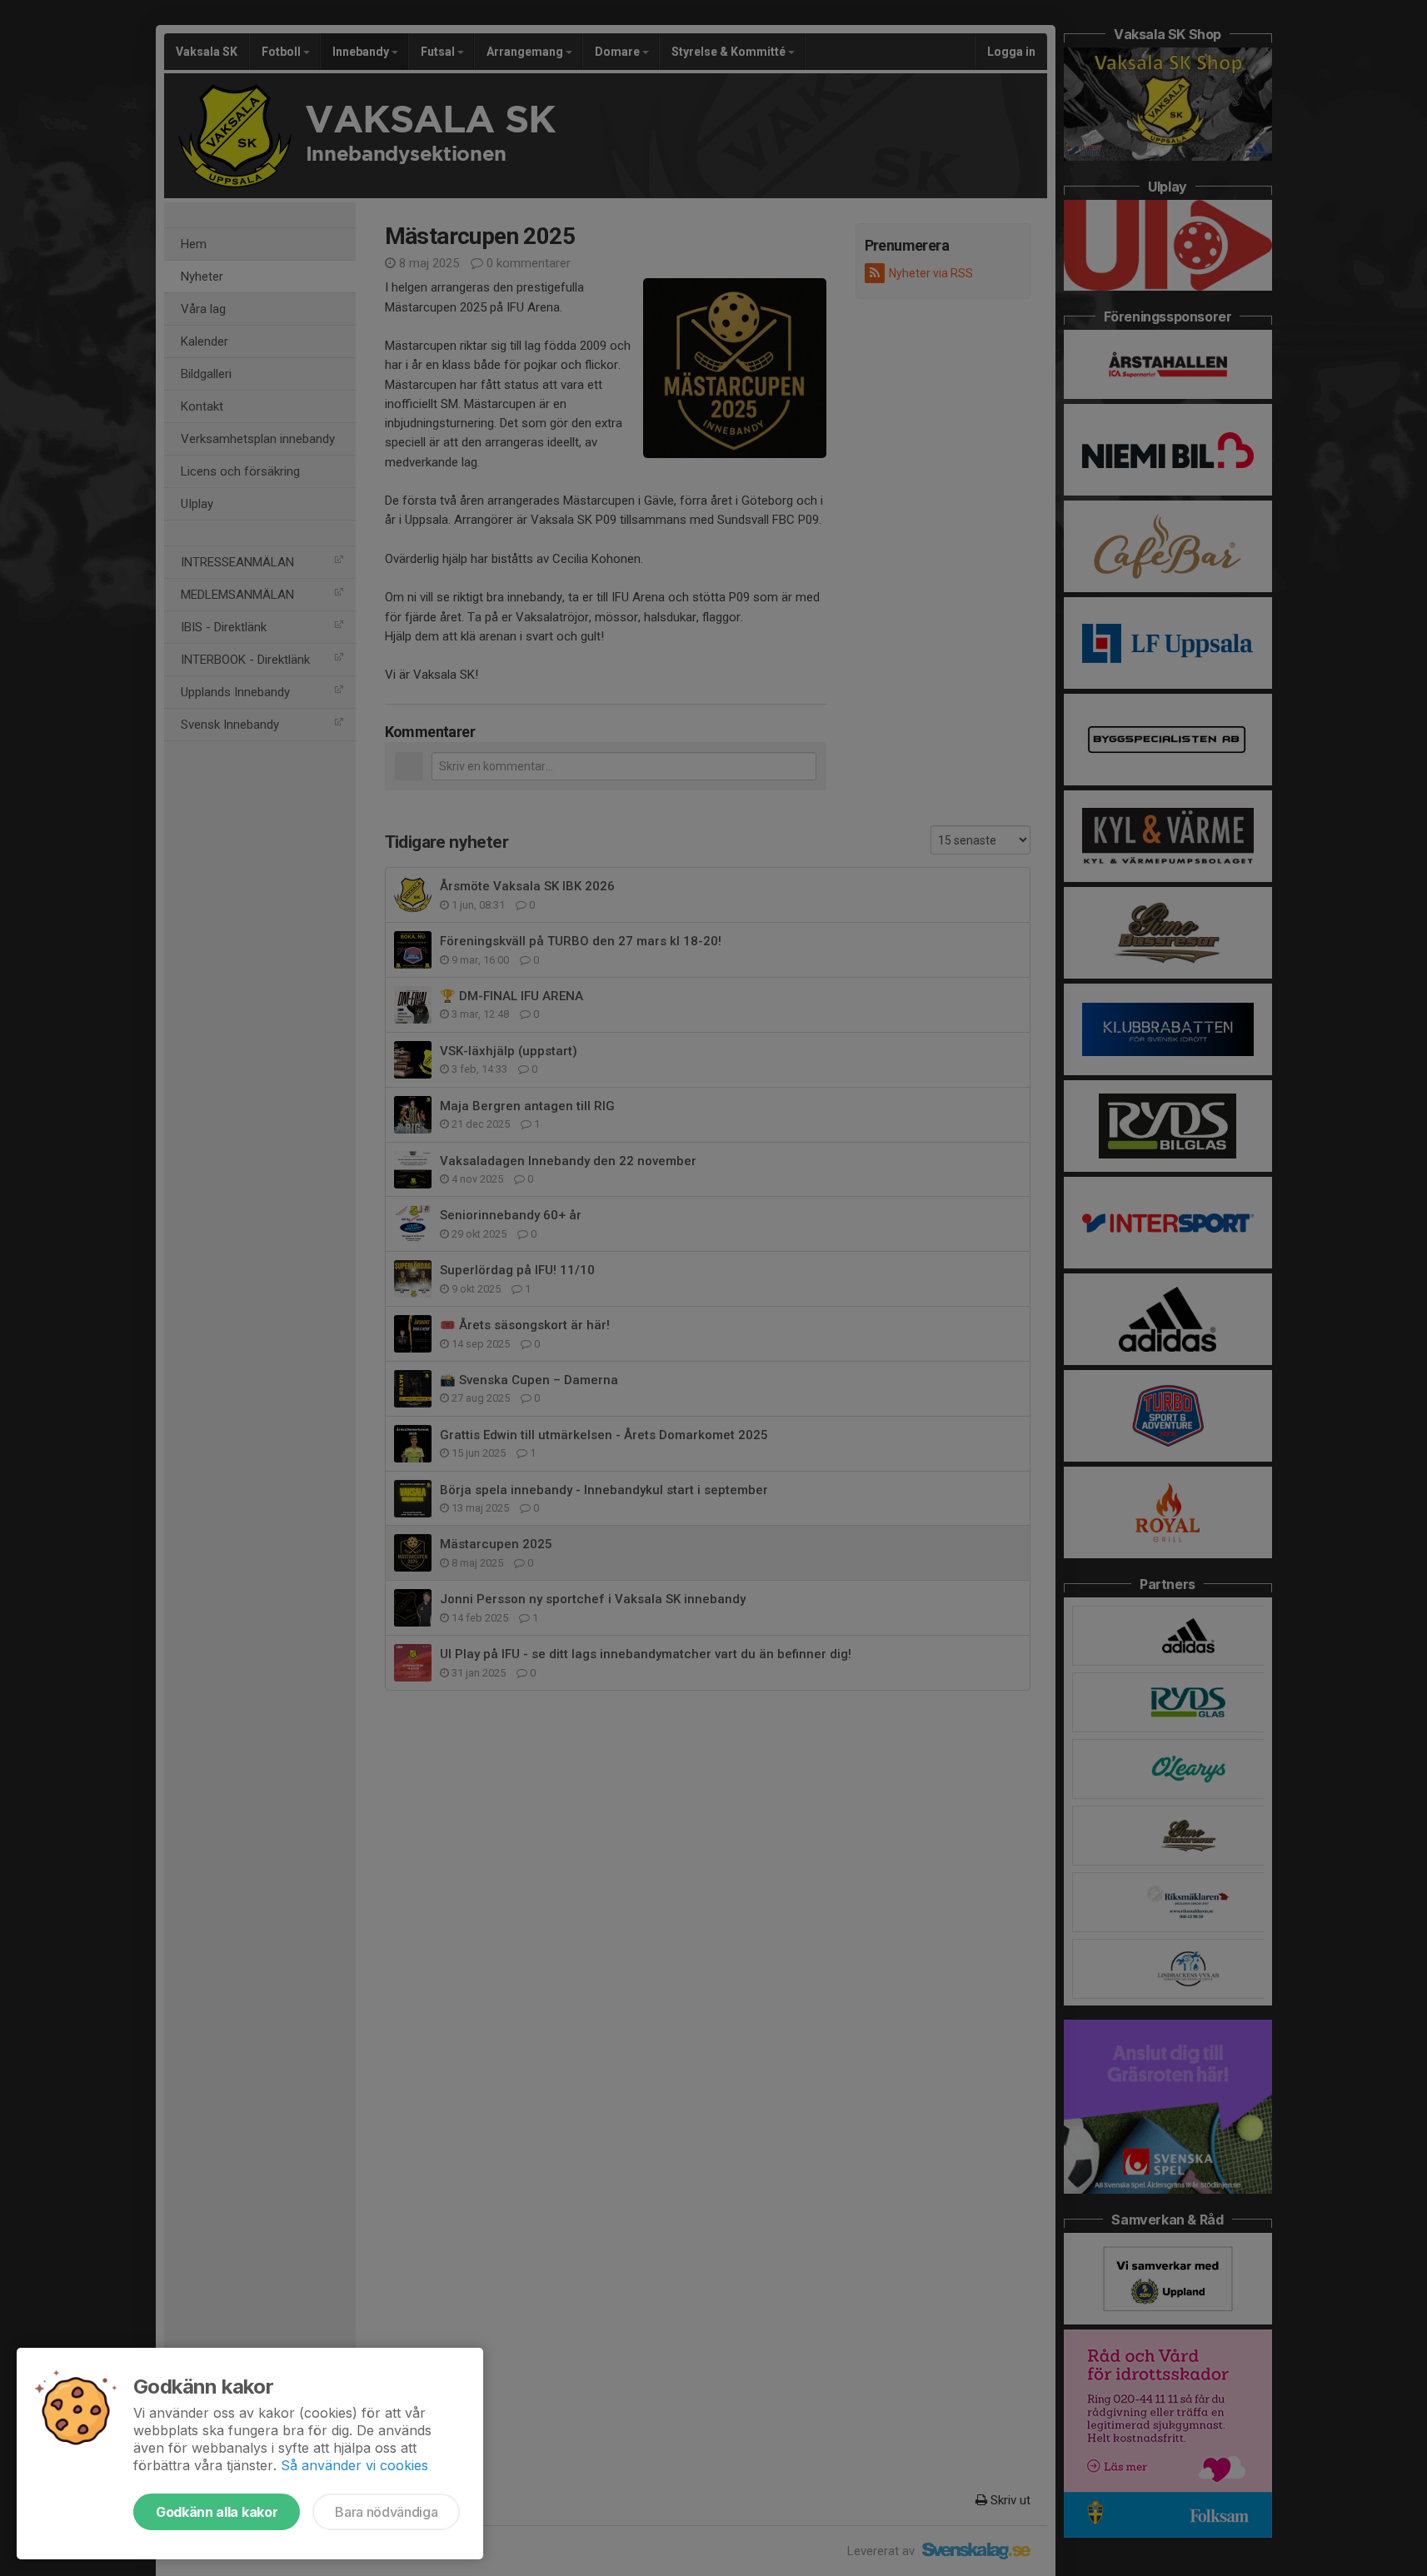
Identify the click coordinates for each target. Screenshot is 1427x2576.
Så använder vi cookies (354, 2465)
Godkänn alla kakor (217, 2512)
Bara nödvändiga (386, 2512)
